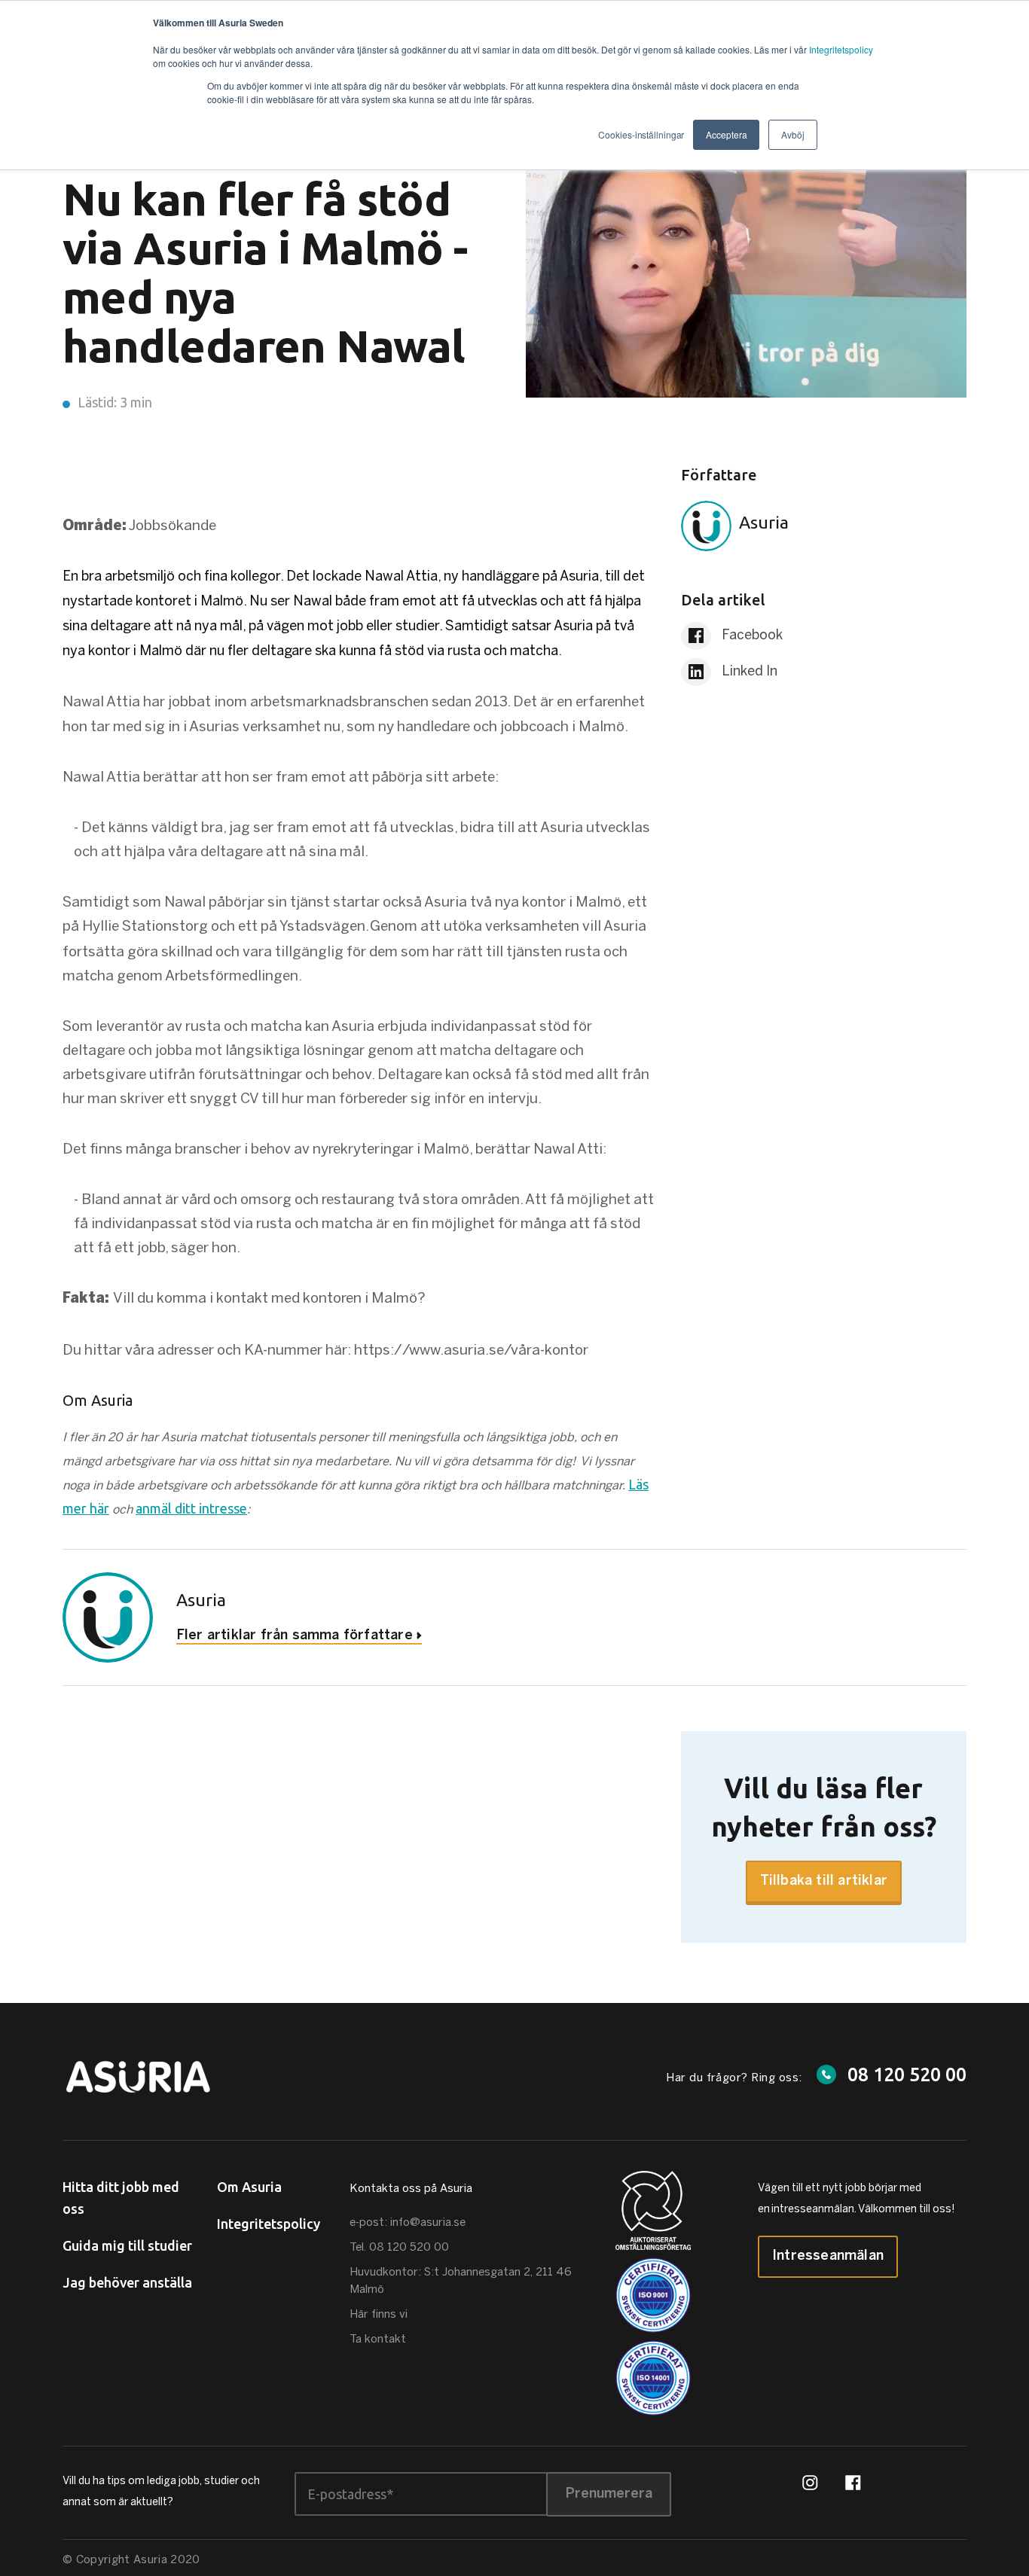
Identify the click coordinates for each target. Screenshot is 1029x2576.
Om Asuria (249, 2187)
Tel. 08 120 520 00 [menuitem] (399, 2248)
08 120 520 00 (907, 2075)
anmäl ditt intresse (191, 1508)
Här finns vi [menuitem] (379, 2315)
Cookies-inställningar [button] (641, 134)
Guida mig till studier (127, 2245)
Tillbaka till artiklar (824, 1881)
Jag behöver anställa (127, 2282)
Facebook (751, 636)
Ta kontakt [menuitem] (378, 2340)
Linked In (748, 672)
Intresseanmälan (828, 2256)
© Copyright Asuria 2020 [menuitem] (131, 2560)
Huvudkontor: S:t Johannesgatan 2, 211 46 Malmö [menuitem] (461, 2281)
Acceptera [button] (726, 134)
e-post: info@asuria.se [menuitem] (408, 2223)
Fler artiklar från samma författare (295, 1636)
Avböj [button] (793, 134)
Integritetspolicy (841, 49)
